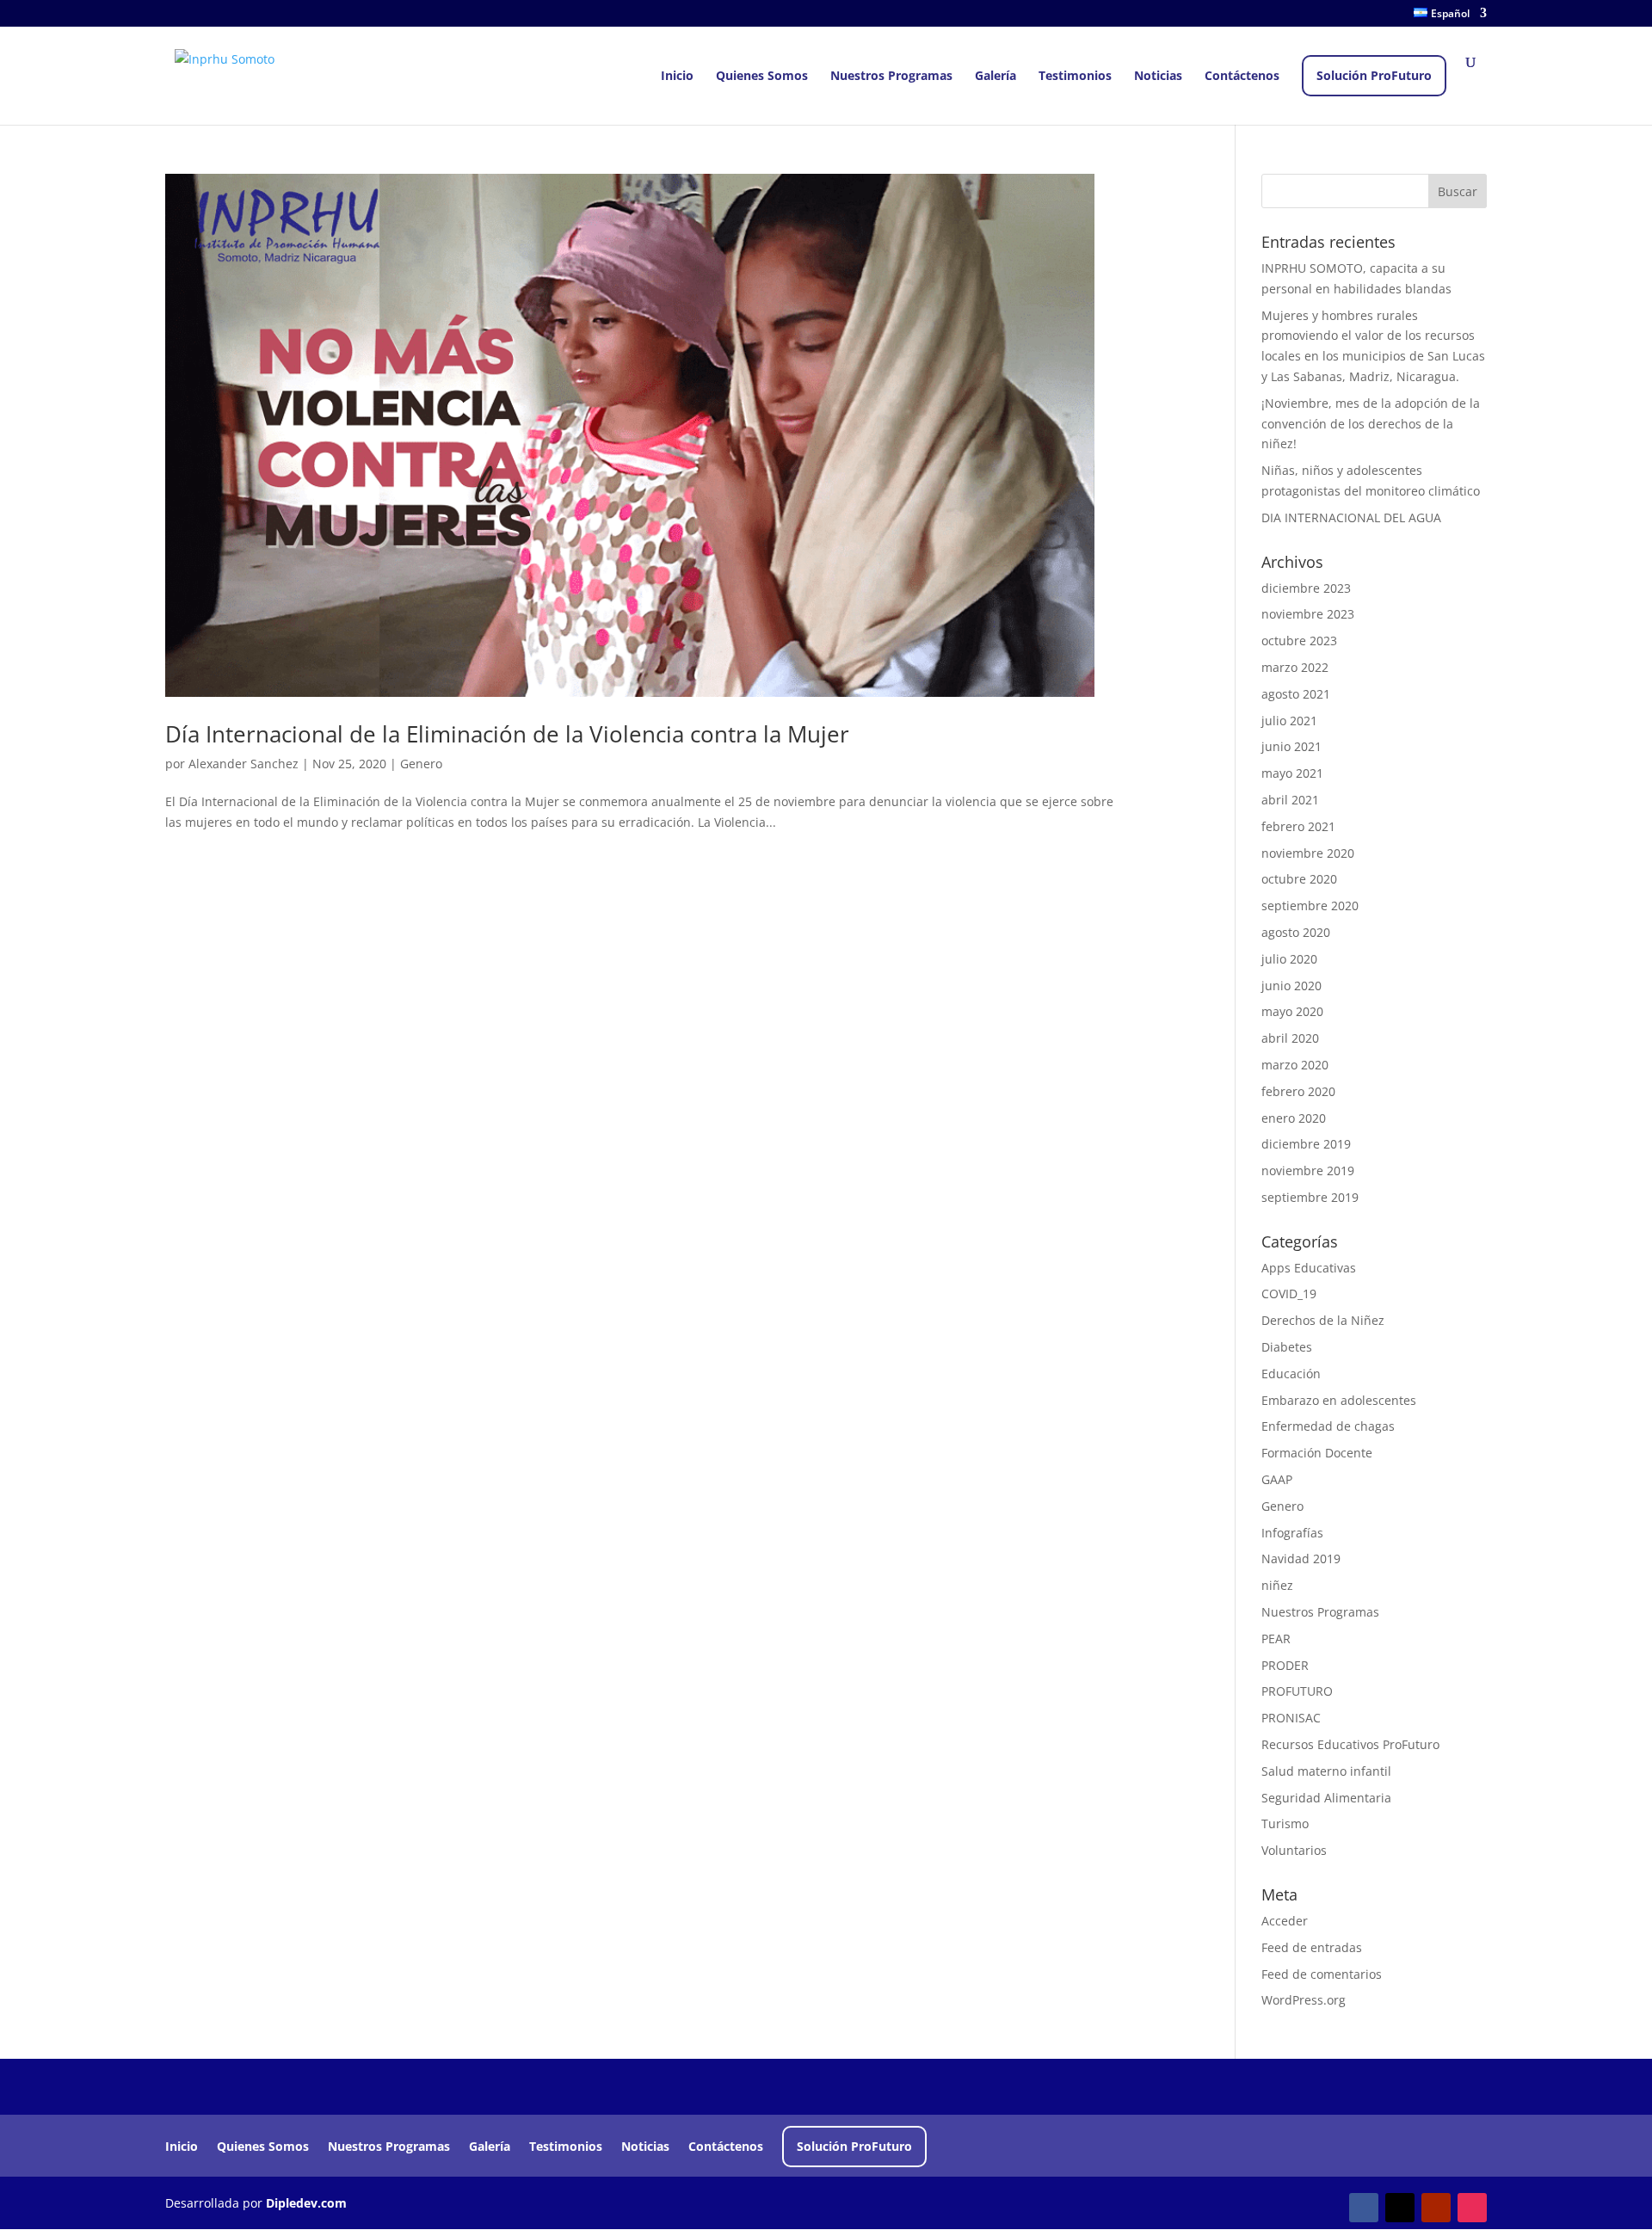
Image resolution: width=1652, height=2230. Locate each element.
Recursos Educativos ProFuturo (1350, 1744)
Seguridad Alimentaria (1326, 1798)
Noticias (1158, 77)
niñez (1277, 1585)
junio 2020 (1291, 986)
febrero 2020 (1298, 1091)
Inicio (677, 77)
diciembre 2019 (1306, 1144)
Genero (421, 764)
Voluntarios (1294, 1850)
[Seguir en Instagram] (1472, 2208)
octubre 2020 (1299, 879)
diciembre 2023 (1306, 588)
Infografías (1292, 1533)
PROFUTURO (1297, 1691)
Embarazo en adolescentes (1339, 1400)
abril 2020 (1290, 1038)
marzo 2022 (1295, 667)
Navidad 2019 (1301, 1559)
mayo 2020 (1292, 1011)
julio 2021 (1289, 721)
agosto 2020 (1296, 932)
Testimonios (1075, 77)
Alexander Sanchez (243, 764)
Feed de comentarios (1322, 1974)
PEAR (1276, 1639)
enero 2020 (1294, 1118)
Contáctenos (1242, 77)
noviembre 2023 (1308, 614)
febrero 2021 (1298, 826)
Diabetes (1287, 1347)
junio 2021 (1291, 746)
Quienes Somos (762, 77)
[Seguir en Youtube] (1436, 2208)
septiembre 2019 (1310, 1197)
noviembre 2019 (1308, 1170)
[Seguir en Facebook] (1364, 2208)
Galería (996, 77)
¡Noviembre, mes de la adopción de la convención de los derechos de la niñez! (1371, 424)
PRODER (1285, 1665)
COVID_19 (1289, 1294)
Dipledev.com (306, 2203)
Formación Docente (1317, 1453)
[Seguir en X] (1400, 2208)
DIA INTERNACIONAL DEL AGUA (1351, 517)
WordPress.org (1304, 2000)
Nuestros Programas (891, 77)
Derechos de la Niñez (1323, 1320)
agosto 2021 (1296, 694)
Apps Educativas (1309, 1268)
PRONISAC (1291, 1718)
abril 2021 (1290, 800)
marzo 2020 (1295, 1065)
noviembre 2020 (1308, 853)
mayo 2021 (1292, 773)
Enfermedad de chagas (1328, 1426)
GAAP (1277, 1479)
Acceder (1285, 1921)
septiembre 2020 (1310, 906)
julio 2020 (1289, 959)
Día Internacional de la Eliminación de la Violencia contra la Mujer (507, 734)
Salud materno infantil (1326, 1771)
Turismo (1285, 1823)
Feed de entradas (1312, 1947)
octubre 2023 (1299, 641)
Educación (1291, 1374)
